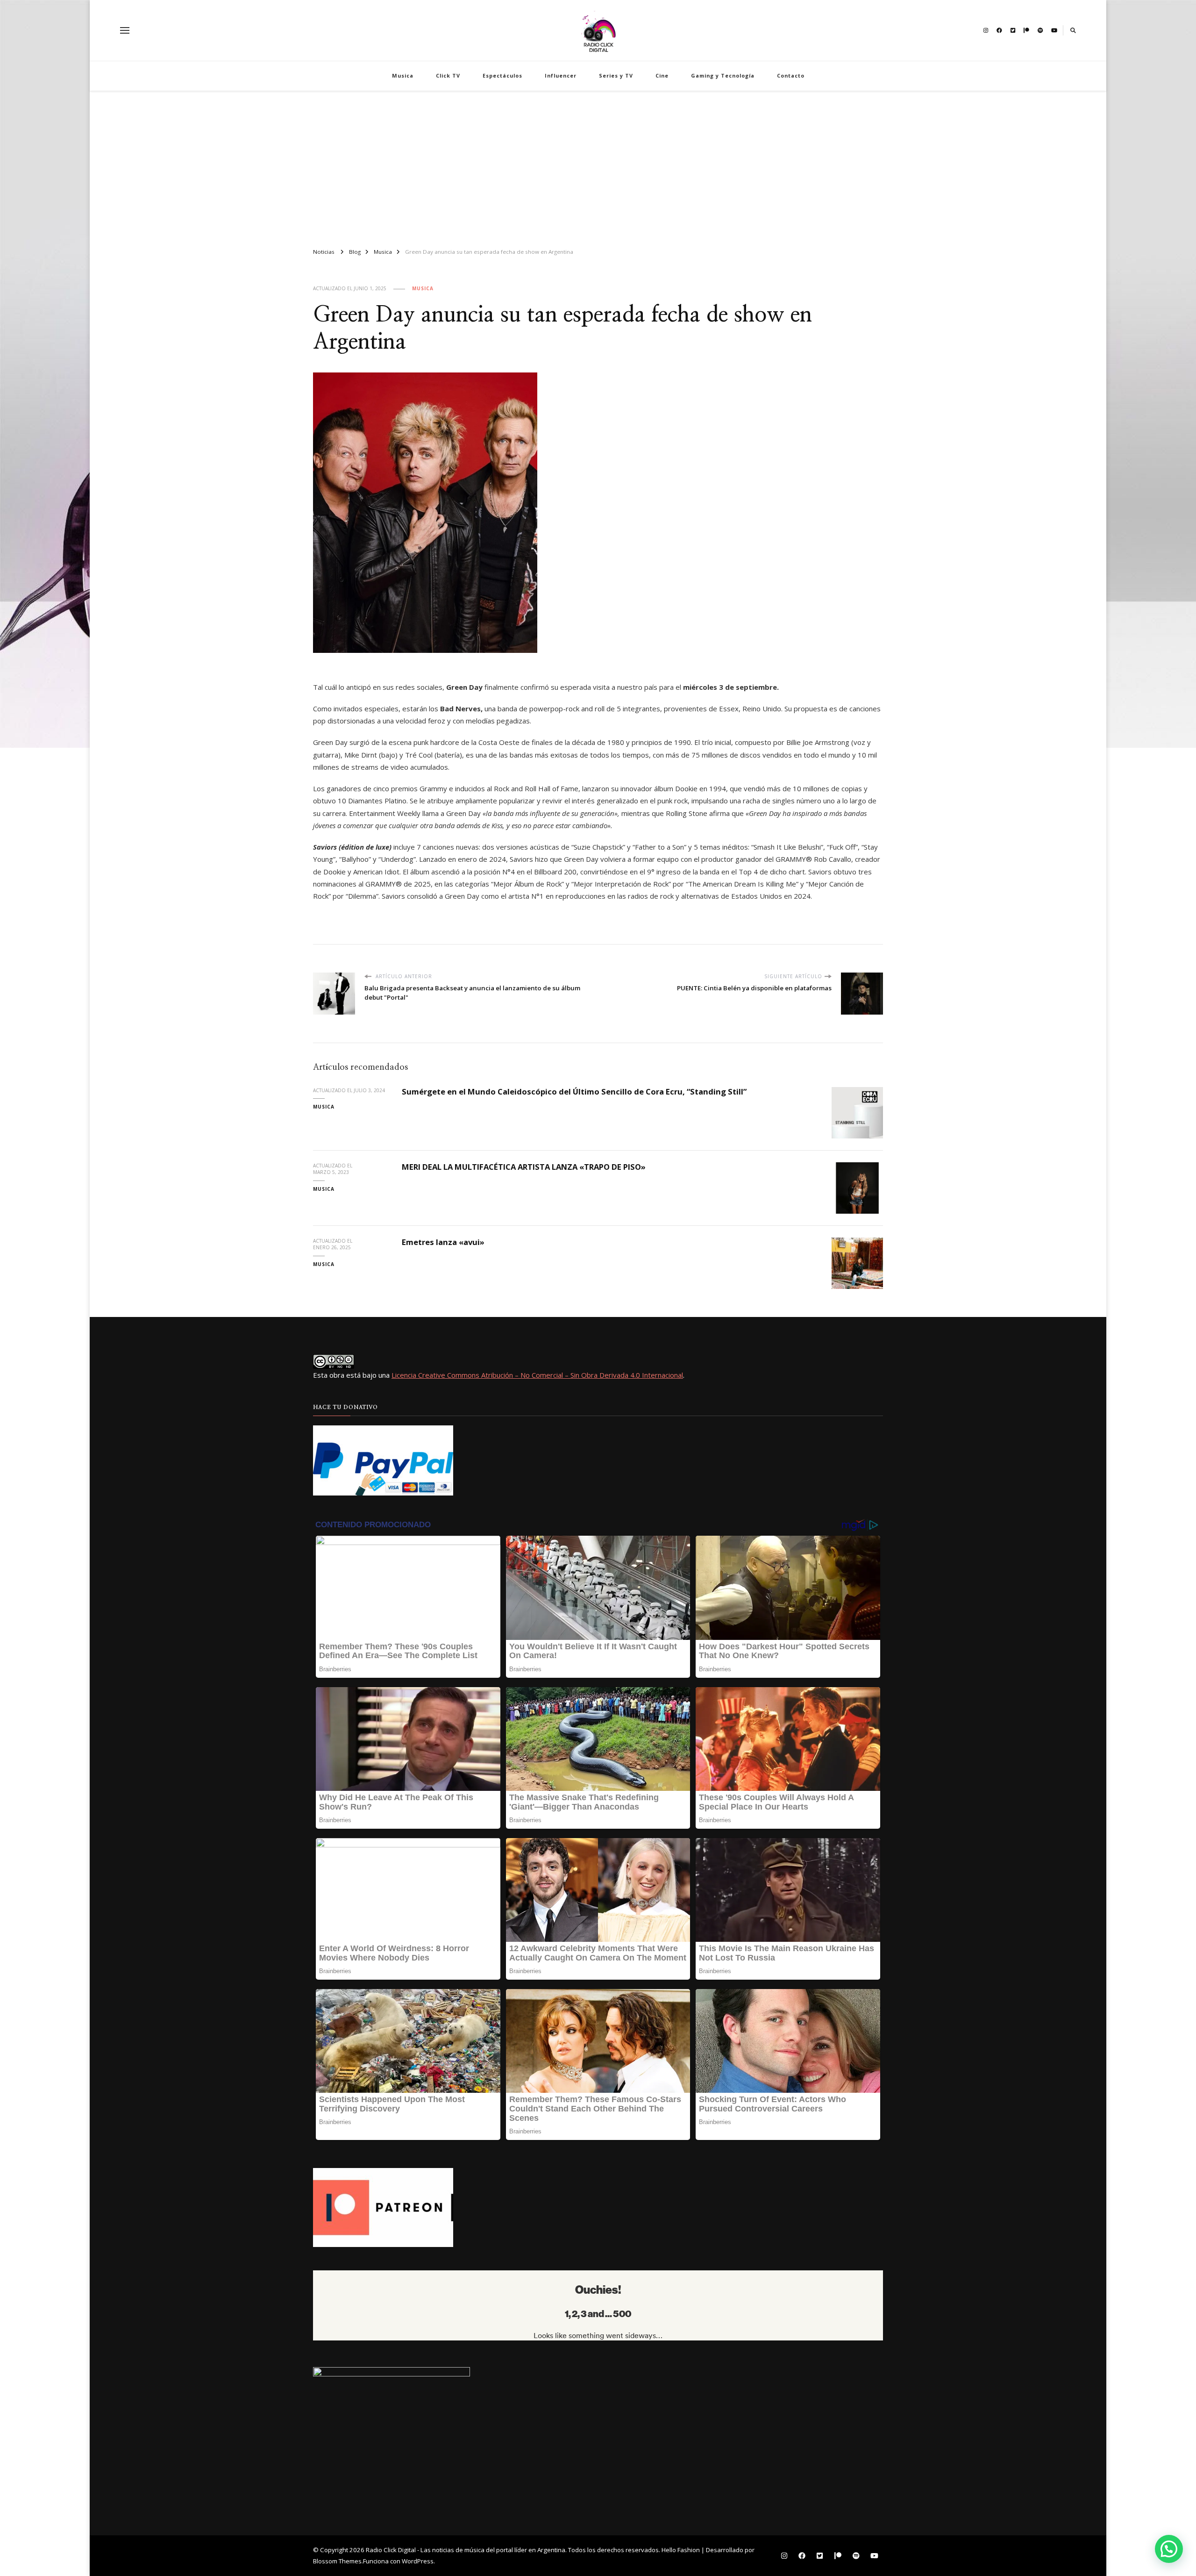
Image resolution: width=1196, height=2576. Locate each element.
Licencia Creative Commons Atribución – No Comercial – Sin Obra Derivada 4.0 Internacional (537, 1375)
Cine (662, 75)
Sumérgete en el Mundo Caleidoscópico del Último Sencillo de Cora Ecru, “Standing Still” (574, 1091)
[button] (1169, 2549)
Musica (403, 75)
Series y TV (616, 75)
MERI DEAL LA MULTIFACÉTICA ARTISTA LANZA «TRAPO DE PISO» (524, 1167)
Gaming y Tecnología (723, 75)
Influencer (561, 75)
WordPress (418, 2561)
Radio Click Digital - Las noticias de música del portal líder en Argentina (466, 2550)
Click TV (448, 75)
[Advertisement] (598, 165)
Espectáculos (502, 75)
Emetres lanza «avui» (443, 1242)
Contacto (791, 75)
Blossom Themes (337, 2561)
